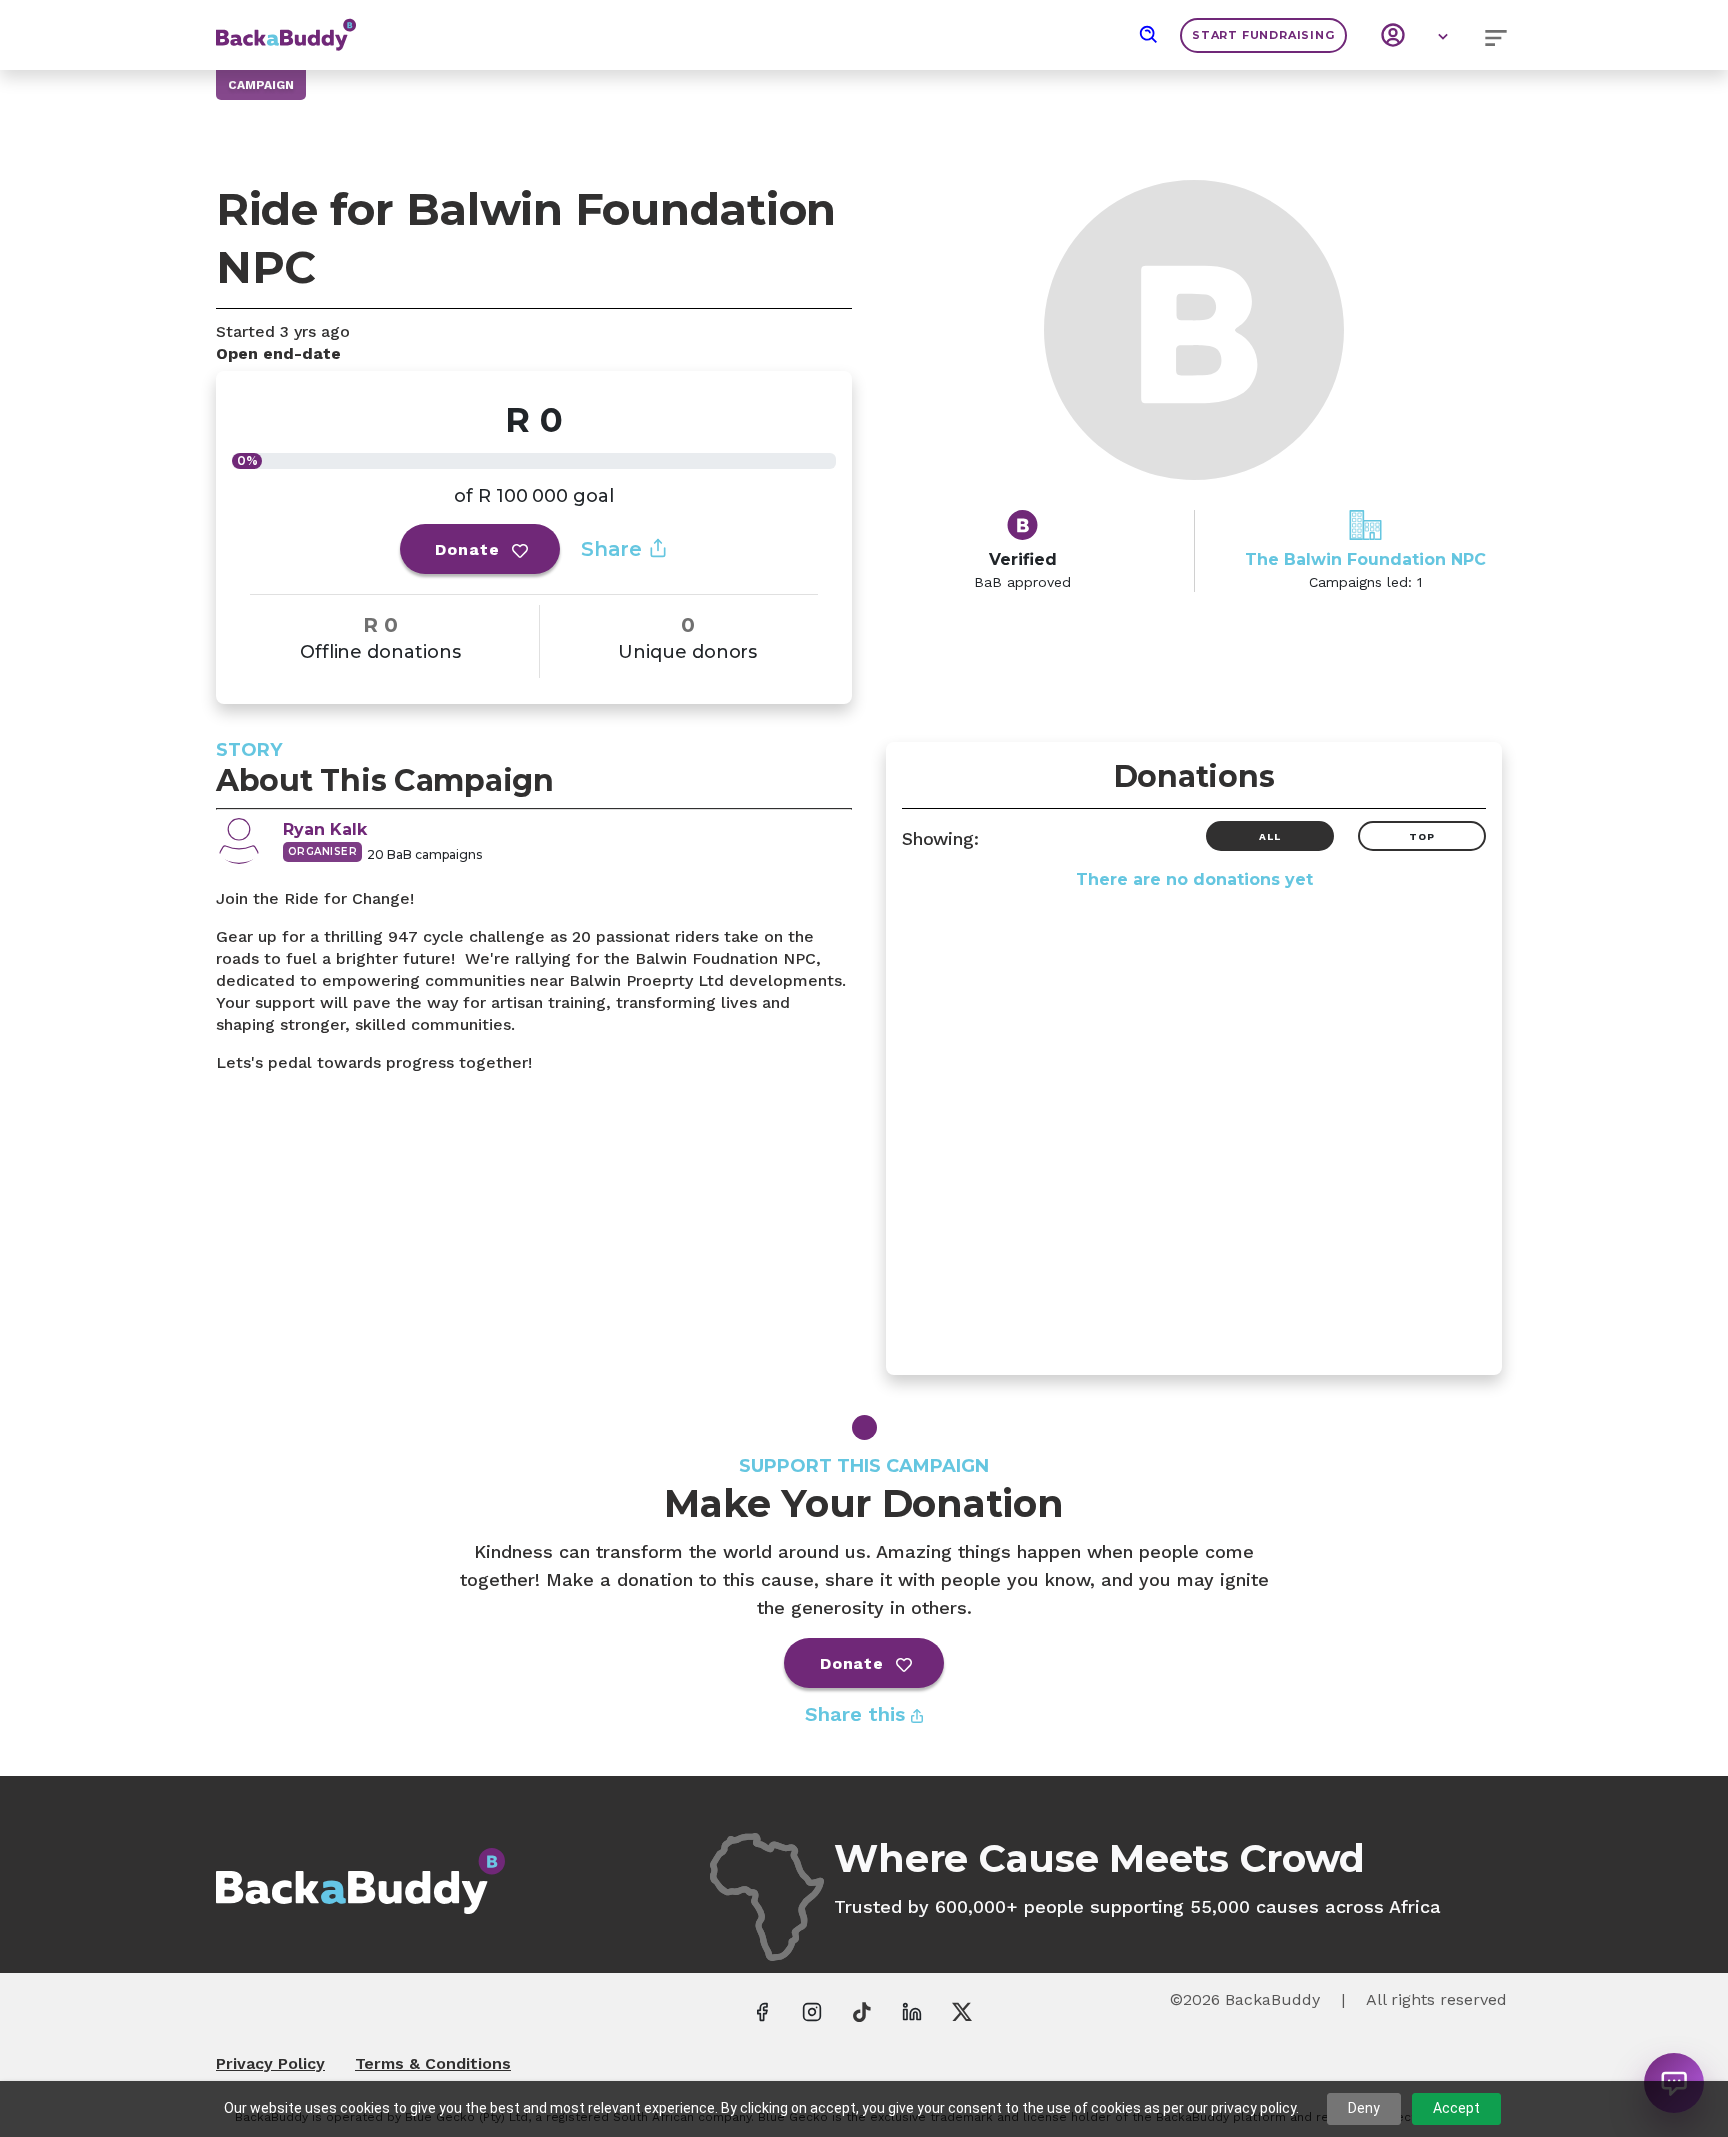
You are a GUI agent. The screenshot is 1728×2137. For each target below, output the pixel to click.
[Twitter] (962, 2011)
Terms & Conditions (433, 2063)
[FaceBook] (762, 2011)
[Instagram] (812, 2011)
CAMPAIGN (261, 85)
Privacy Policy (270, 2063)
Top (1421, 836)
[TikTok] (862, 2011)
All (1269, 836)
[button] (1149, 35)
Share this (858, 1714)
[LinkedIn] (912, 2011)
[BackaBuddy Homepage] (286, 25)
